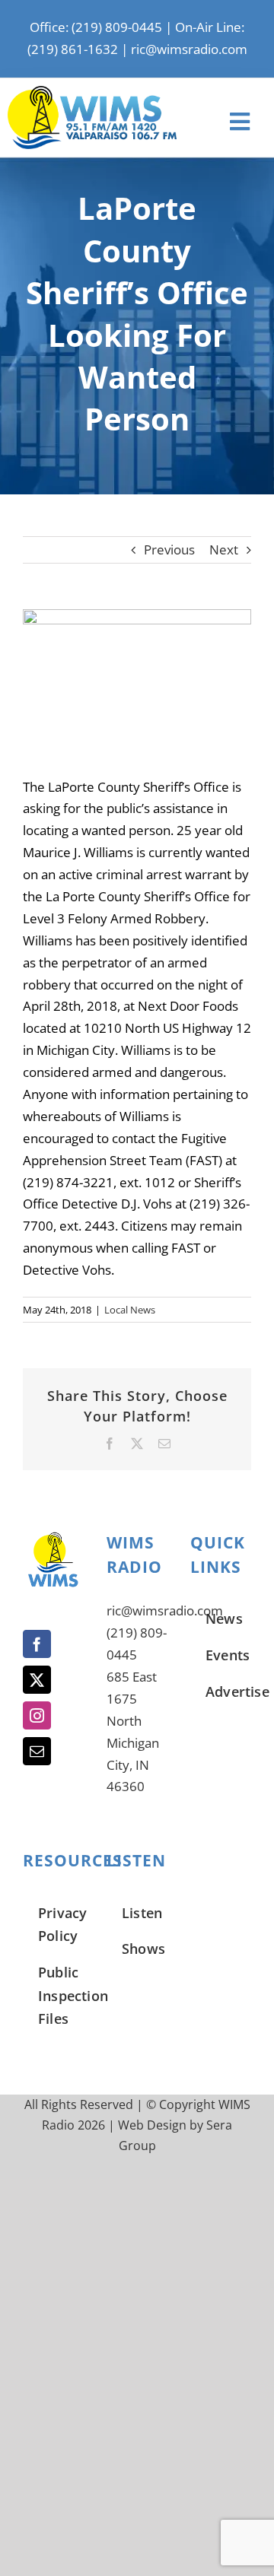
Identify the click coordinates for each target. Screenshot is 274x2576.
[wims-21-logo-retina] (92, 92)
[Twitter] (37, 1680)
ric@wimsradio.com (189, 49)
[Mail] (37, 1751)
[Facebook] (37, 1644)
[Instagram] (37, 1715)
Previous (169, 550)
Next (224, 550)
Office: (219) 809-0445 (96, 27)
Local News (130, 1310)
